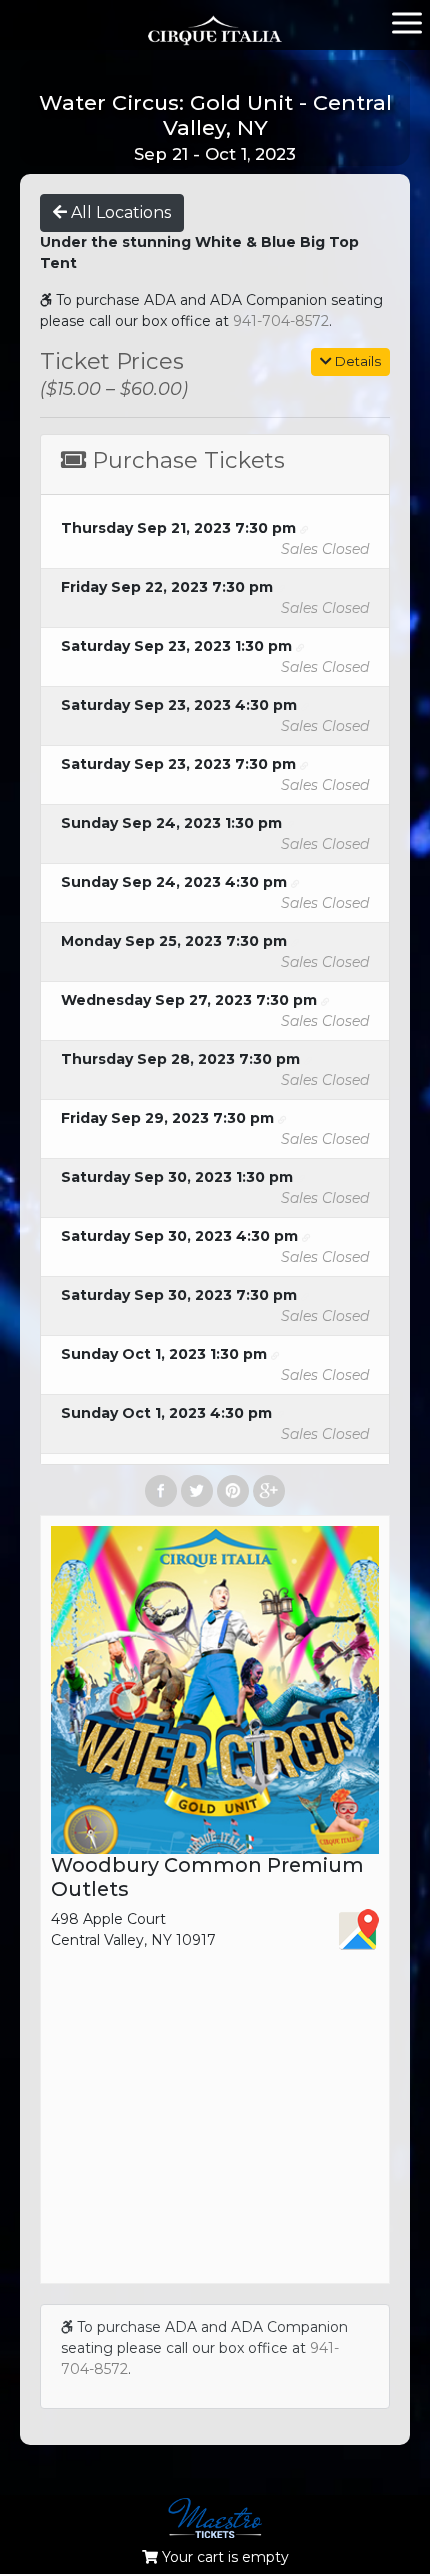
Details (356, 361)
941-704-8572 (281, 321)
